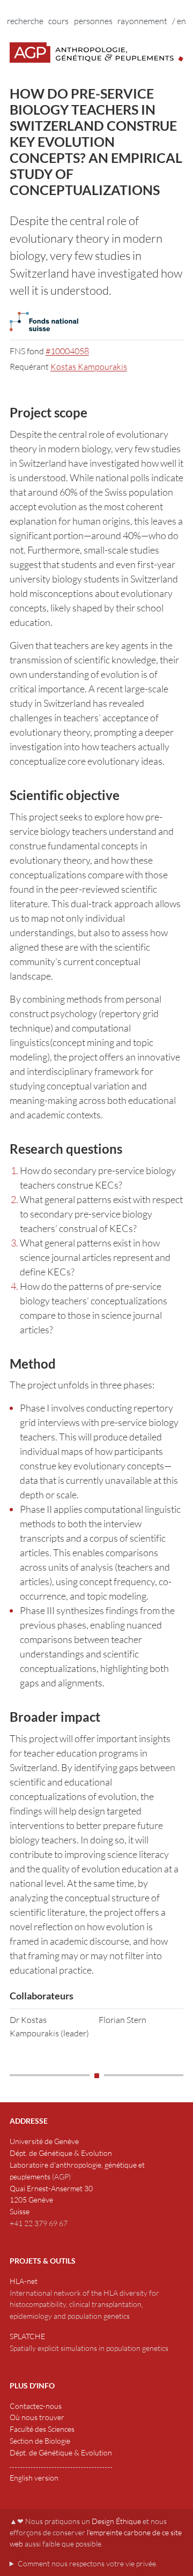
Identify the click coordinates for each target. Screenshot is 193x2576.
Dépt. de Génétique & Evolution (61, 2153)
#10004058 (67, 351)
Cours (58, 21)
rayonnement (142, 21)
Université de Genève (44, 2141)
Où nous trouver (37, 2417)
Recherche (25, 21)
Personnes (93, 21)
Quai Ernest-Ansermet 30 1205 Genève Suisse (51, 2200)
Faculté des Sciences (42, 2429)
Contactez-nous (36, 2406)
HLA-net (24, 2281)
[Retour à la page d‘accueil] (97, 53)
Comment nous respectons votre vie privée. (88, 2563)
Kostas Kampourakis (89, 367)
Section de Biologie (40, 2441)
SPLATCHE (27, 2336)
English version (34, 2478)
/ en (179, 21)
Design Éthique (116, 2521)
